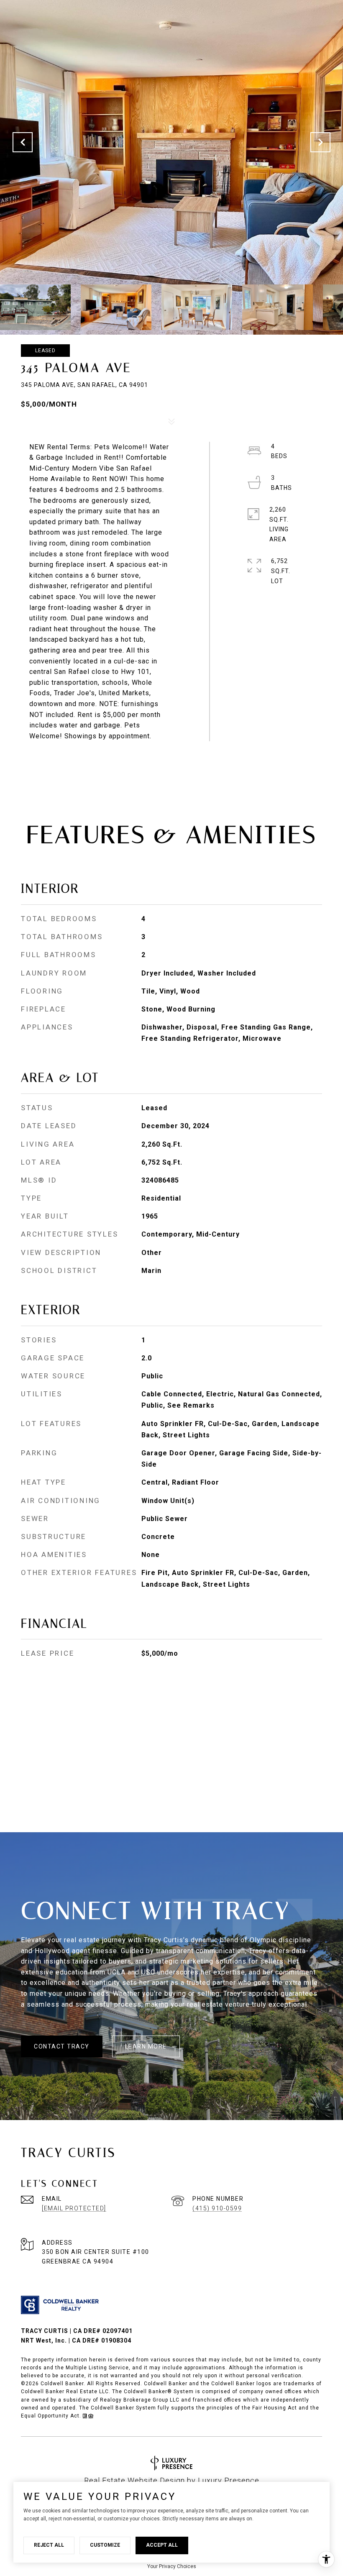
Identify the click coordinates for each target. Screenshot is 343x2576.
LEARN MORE (146, 2046)
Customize (105, 2545)
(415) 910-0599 (217, 2208)
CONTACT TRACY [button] (62, 2046)
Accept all (162, 2545)
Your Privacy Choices (172, 2566)
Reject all (49, 2545)
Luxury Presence (229, 2480)
